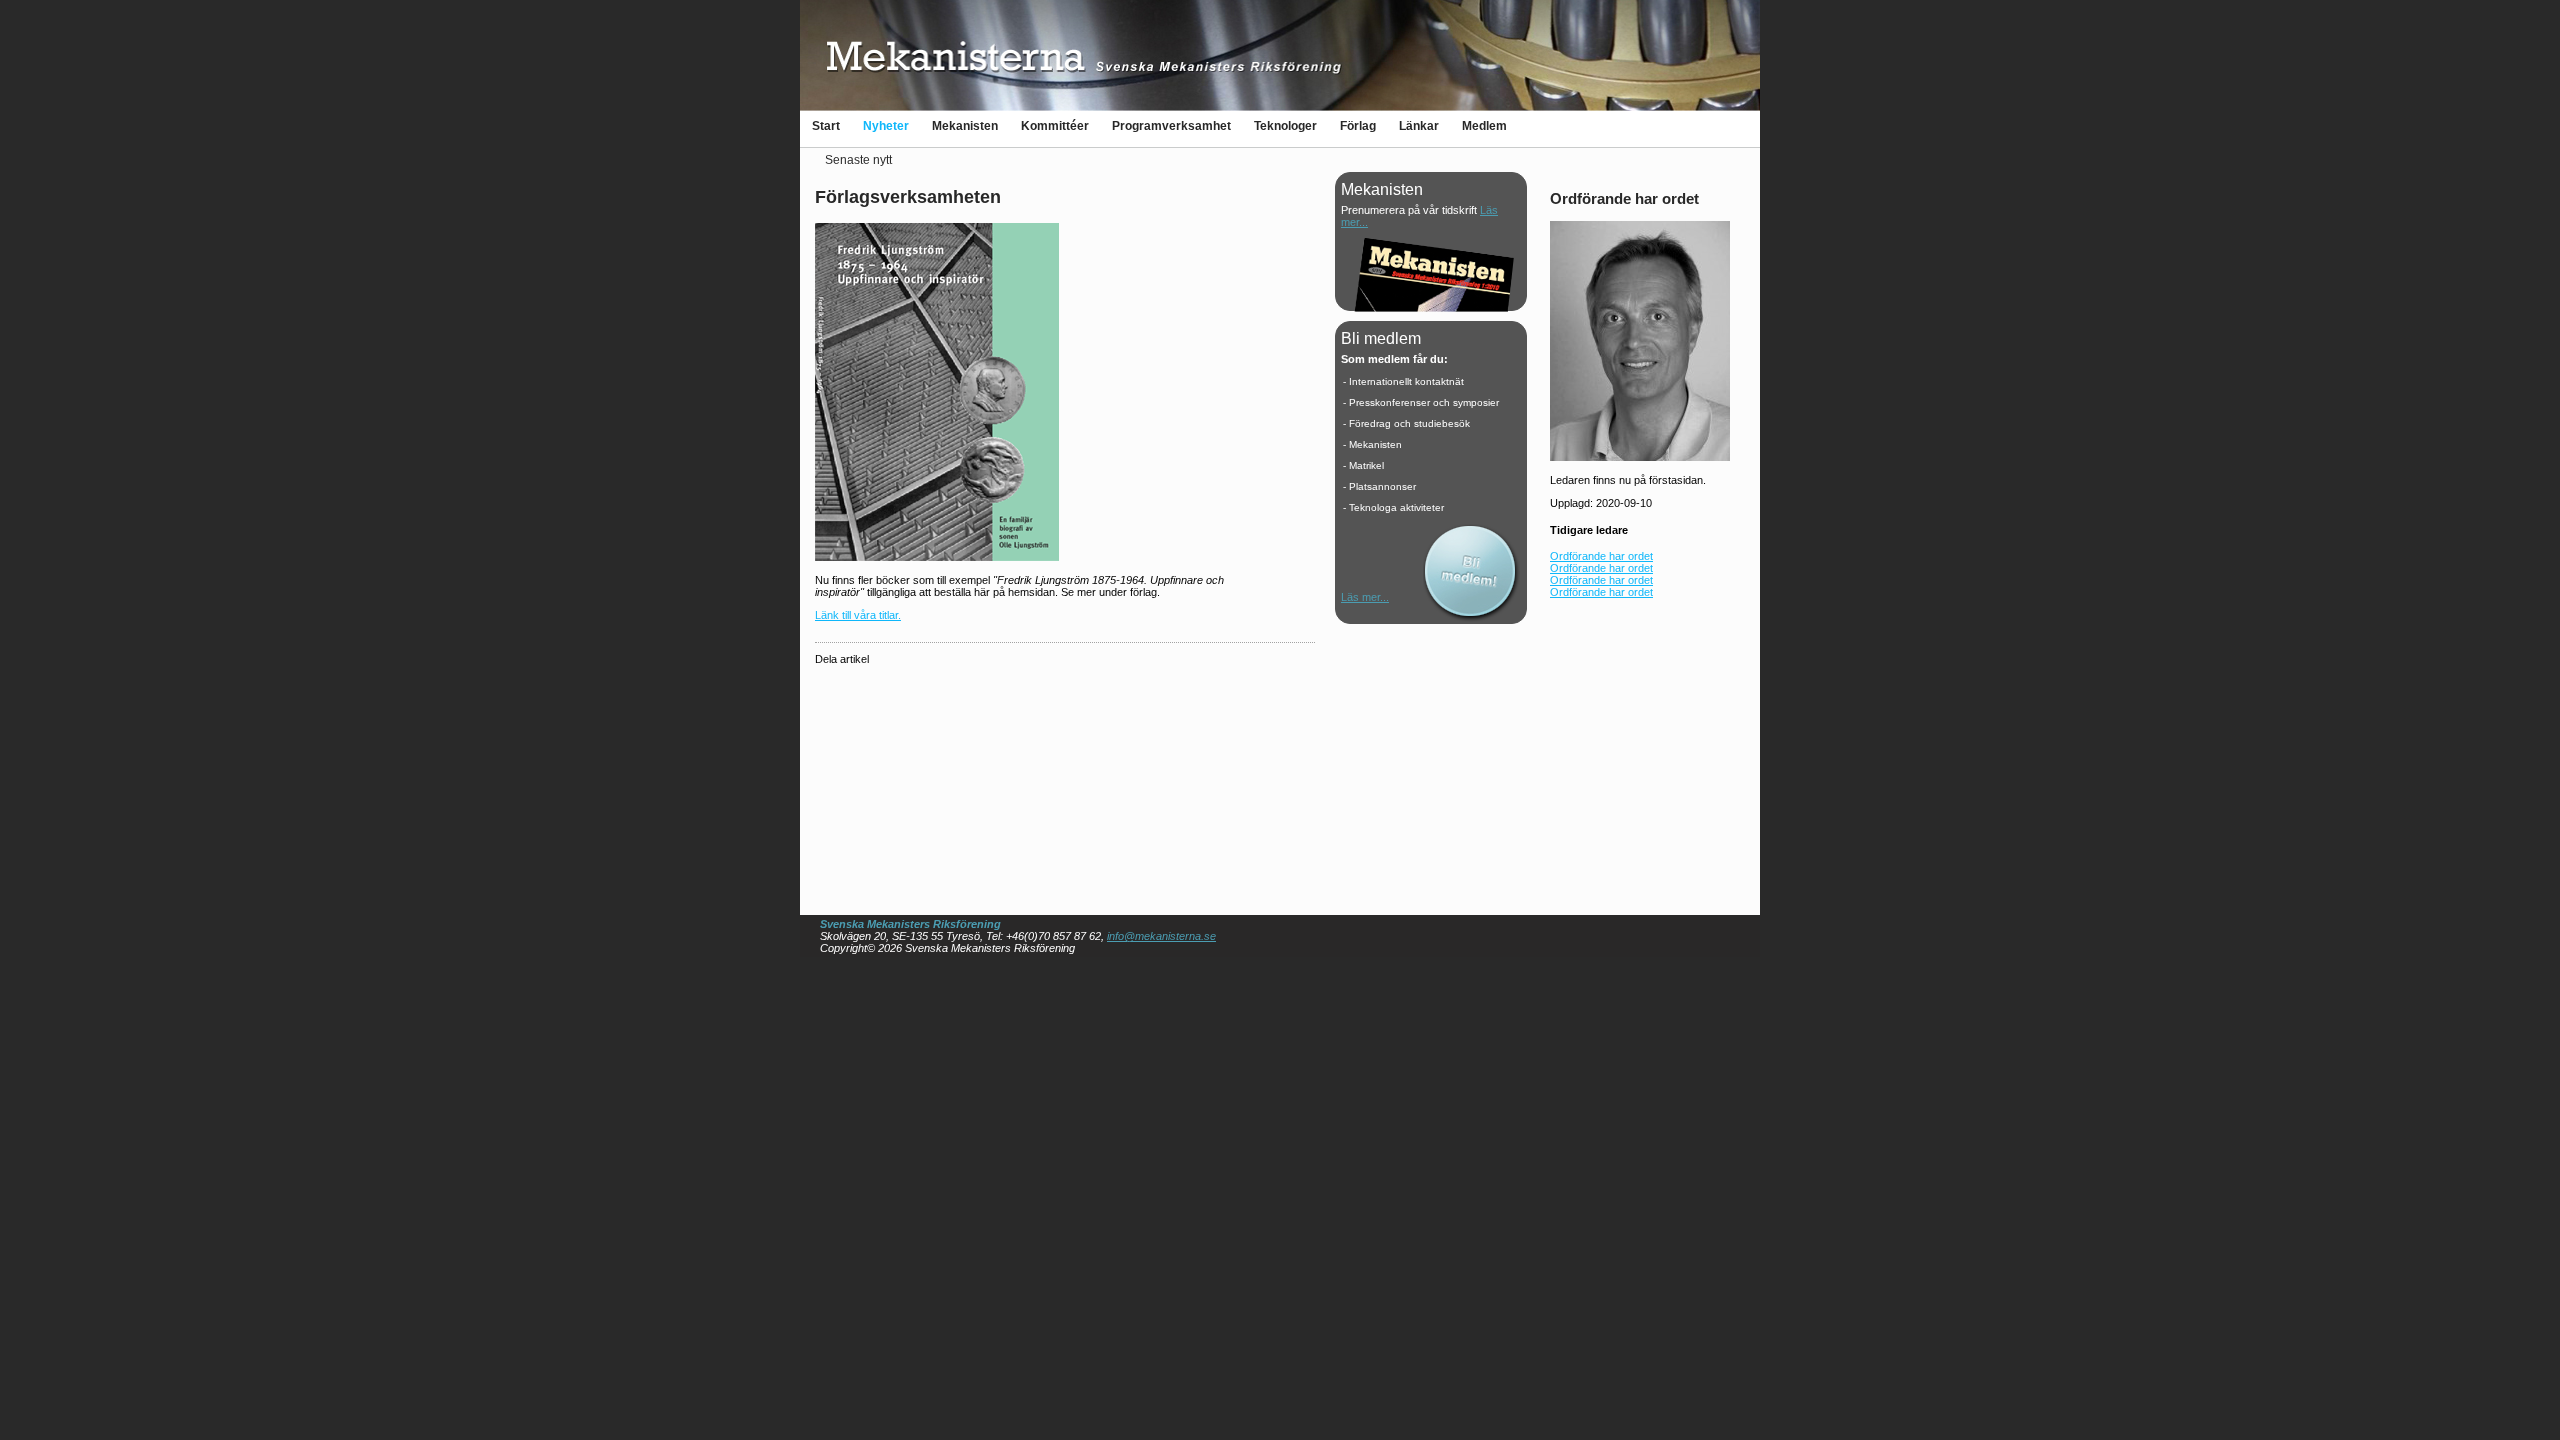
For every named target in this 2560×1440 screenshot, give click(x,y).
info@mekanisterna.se (1161, 936)
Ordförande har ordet (1601, 556)
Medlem (1484, 126)
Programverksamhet (1171, 126)
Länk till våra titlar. (858, 615)
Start (826, 126)
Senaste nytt (858, 160)
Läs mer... (1365, 597)
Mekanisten (965, 126)
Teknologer (1285, 126)
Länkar (1419, 126)
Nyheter (886, 126)
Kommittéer (1055, 126)
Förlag (1358, 126)
